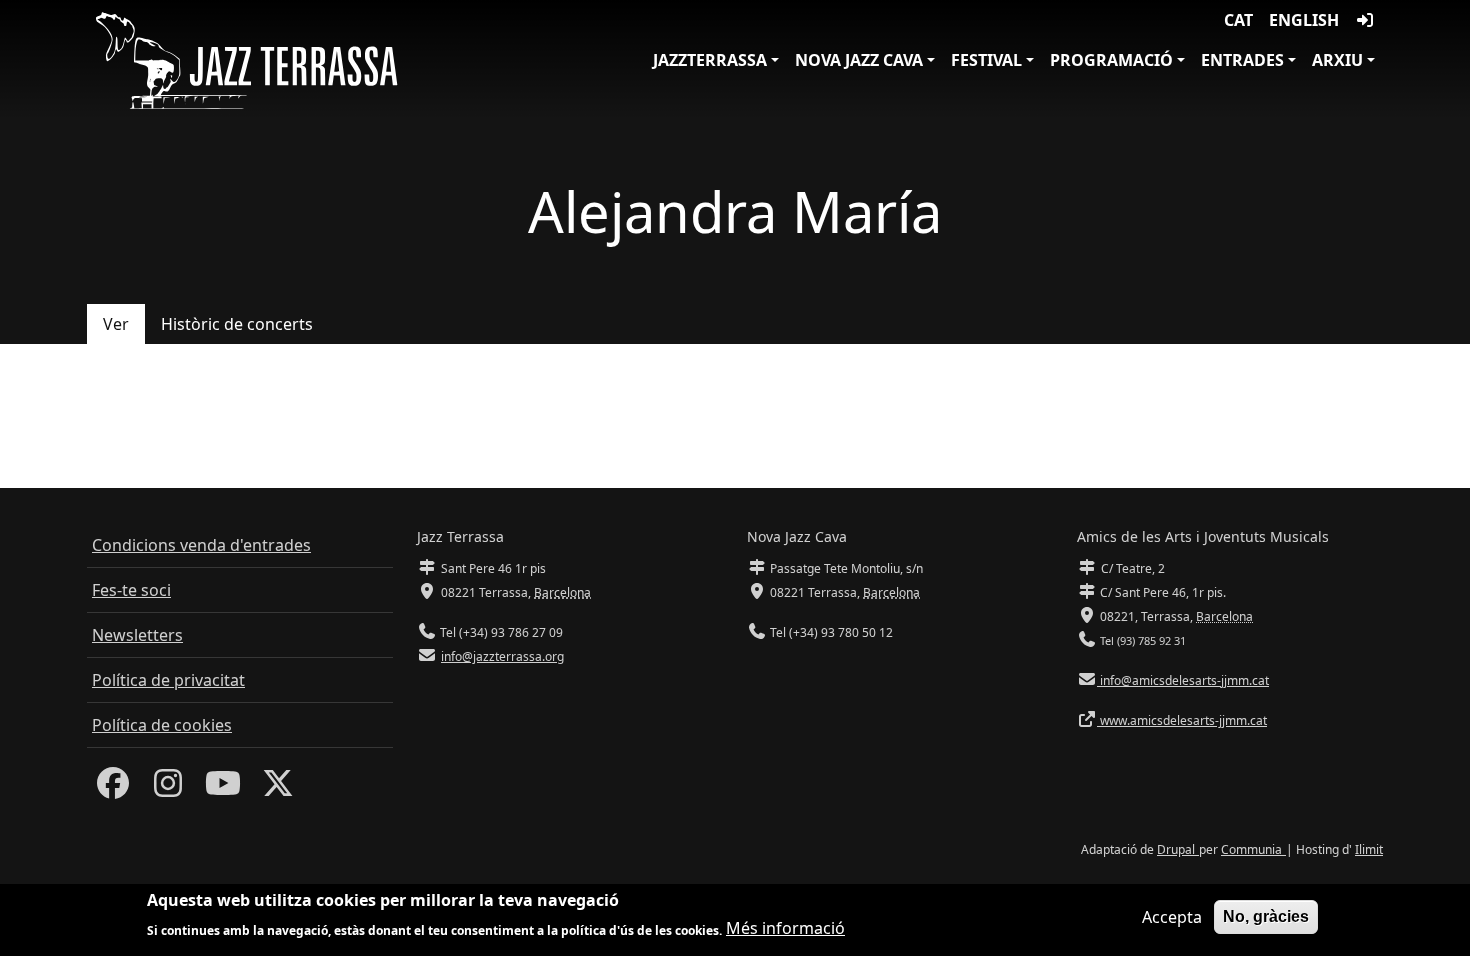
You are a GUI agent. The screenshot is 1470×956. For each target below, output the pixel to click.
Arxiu (1337, 60)
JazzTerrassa (710, 60)
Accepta (1172, 917)
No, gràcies (1266, 916)
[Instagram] (168, 789)
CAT (1238, 20)
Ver (116, 324)
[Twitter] (278, 789)
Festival (986, 60)
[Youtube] (223, 789)
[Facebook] (113, 789)
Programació (1111, 60)
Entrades (1242, 60)
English (1304, 20)
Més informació (785, 928)
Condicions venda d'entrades (201, 545)
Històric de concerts (237, 324)
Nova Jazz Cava (859, 60)
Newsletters (137, 635)
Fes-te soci (131, 590)
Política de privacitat (168, 680)
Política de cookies (162, 725)
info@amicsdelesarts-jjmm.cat (1183, 680)
